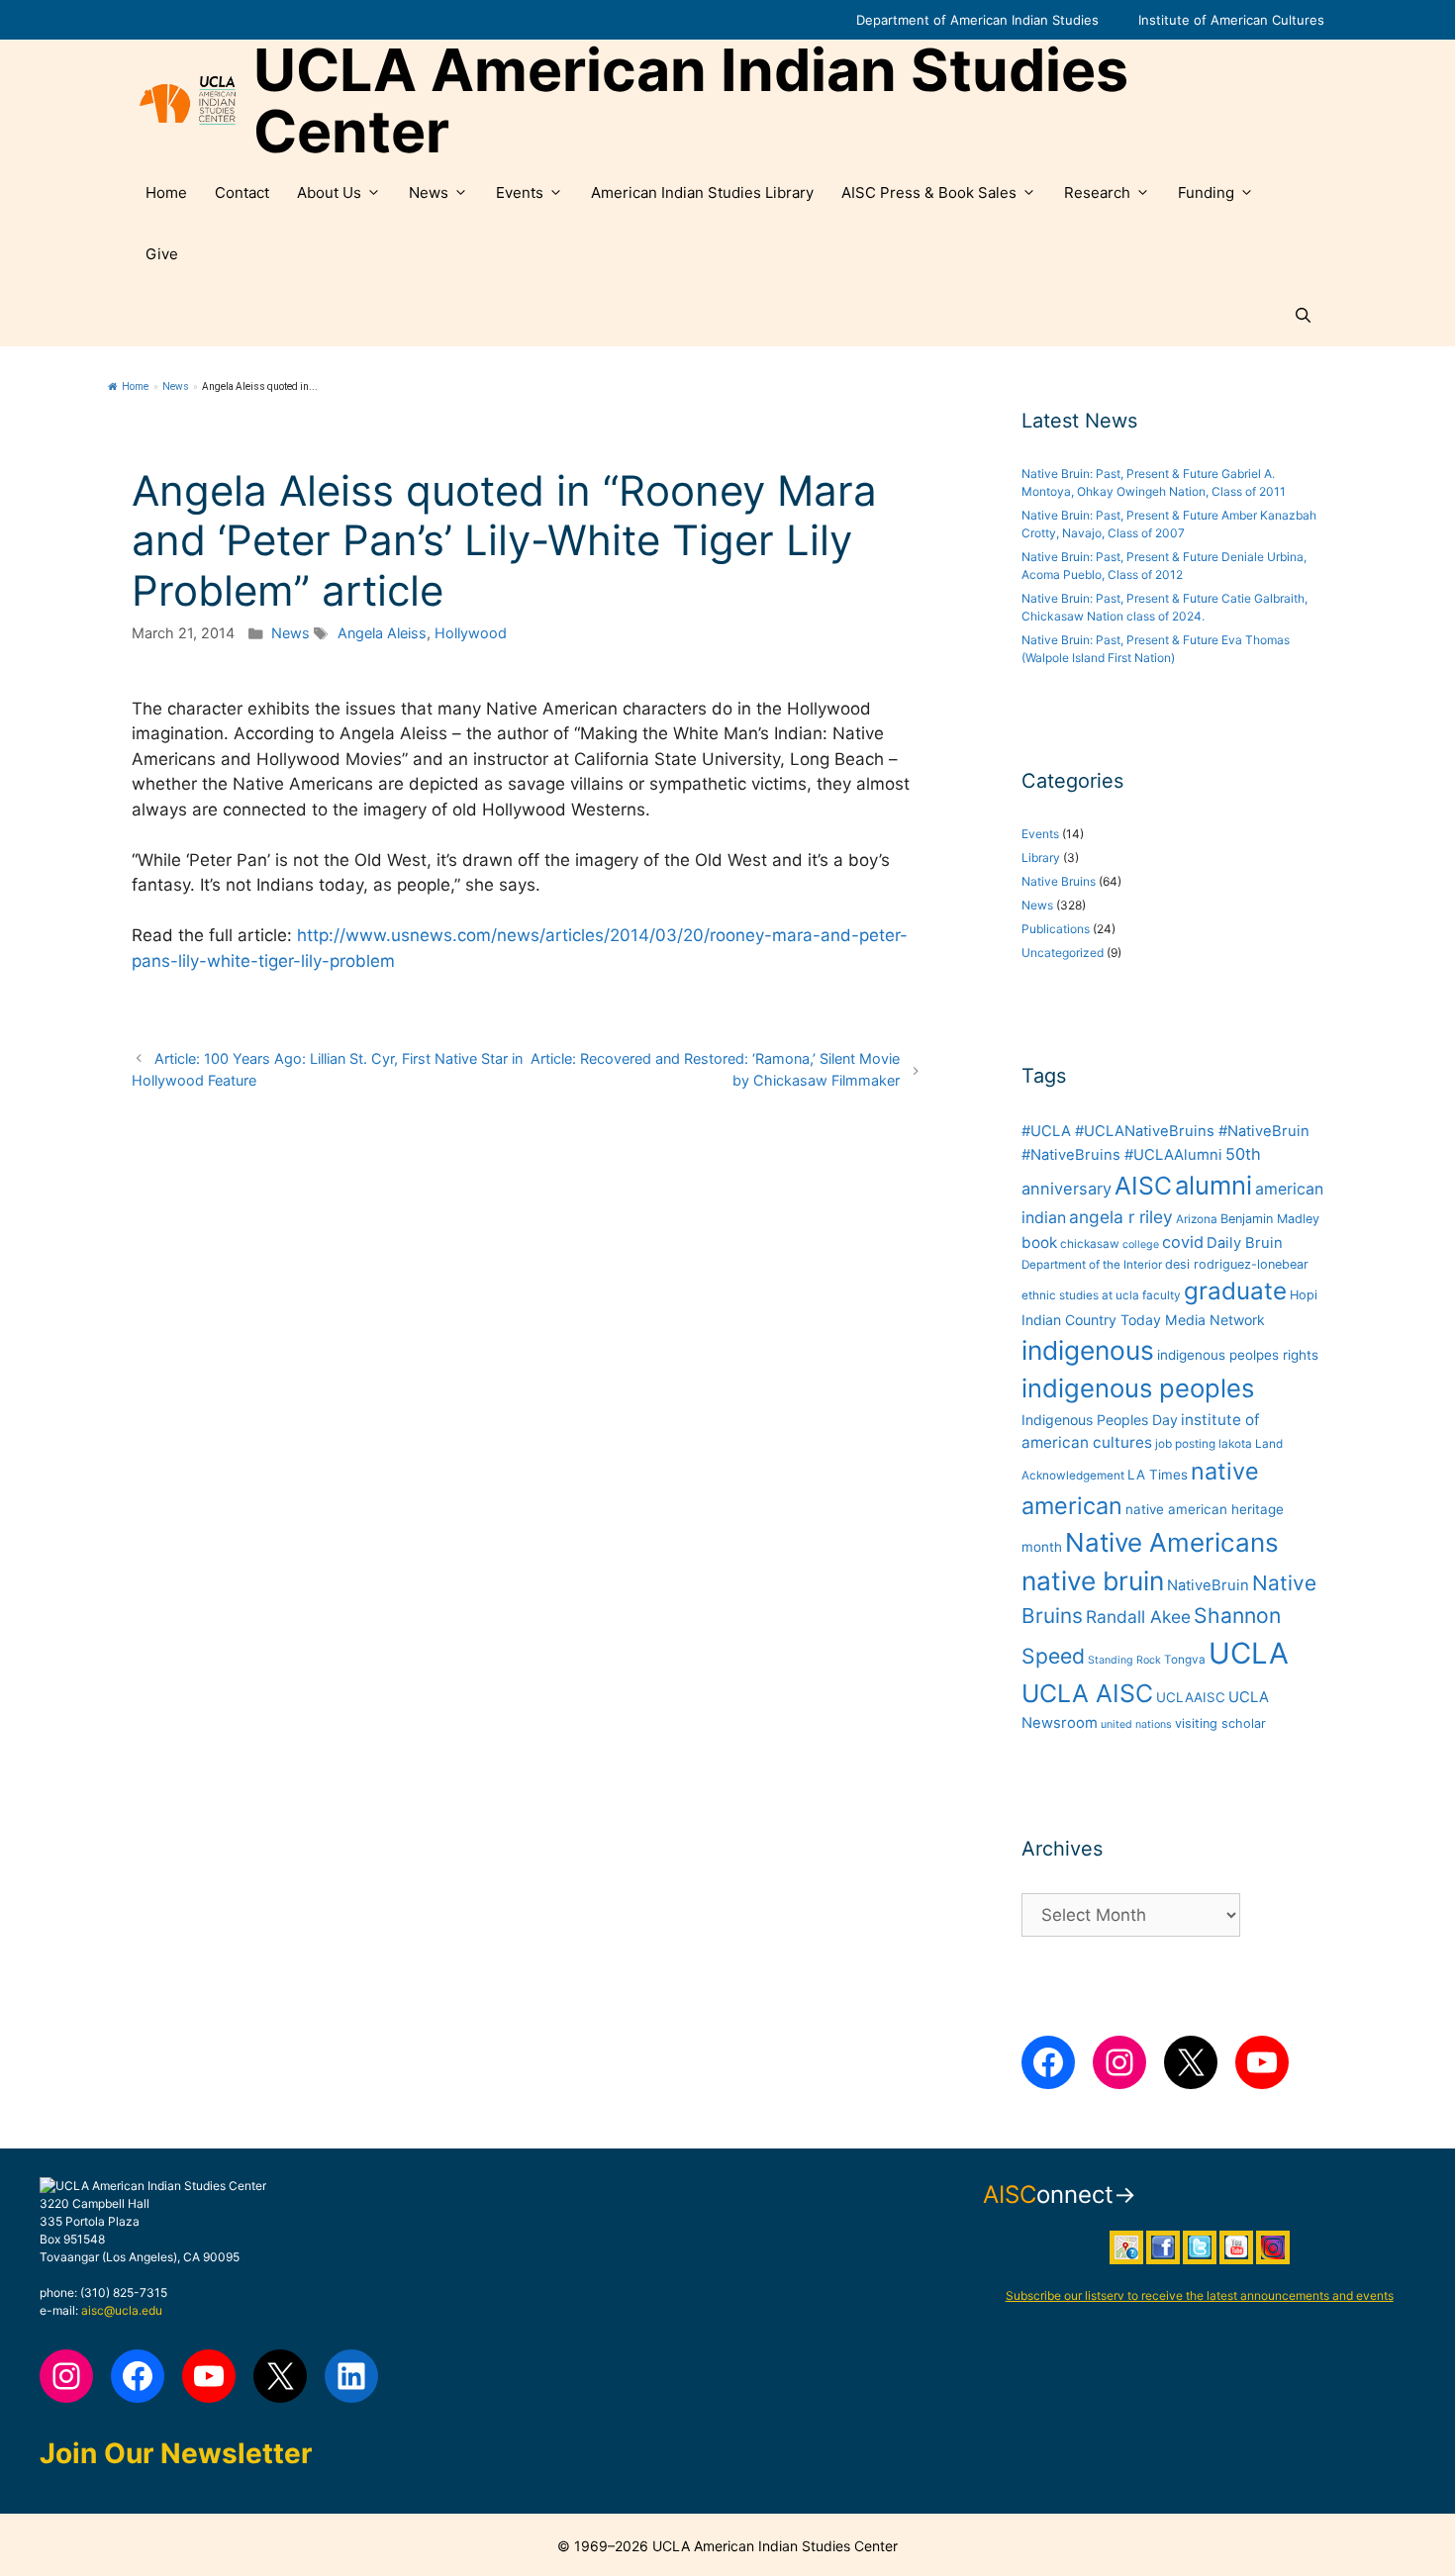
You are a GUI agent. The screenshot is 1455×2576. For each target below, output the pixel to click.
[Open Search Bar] (1303, 316)
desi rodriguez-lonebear (1237, 1264)
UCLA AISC (1087, 1693)
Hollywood (471, 633)
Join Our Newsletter (176, 2453)
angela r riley (1121, 1217)
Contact (242, 192)
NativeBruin (1208, 1585)
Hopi (1304, 1295)
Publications (1056, 929)
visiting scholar (1220, 1723)
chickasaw (1090, 1244)
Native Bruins (1059, 881)
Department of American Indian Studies (977, 20)
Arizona (1197, 1219)
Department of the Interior (1092, 1265)
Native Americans (1172, 1542)
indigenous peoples (1138, 1388)
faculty (1162, 1295)
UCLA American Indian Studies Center (691, 101)
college (1141, 1244)
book (1039, 1242)
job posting (1185, 1444)
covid (1183, 1242)
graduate (1235, 1291)
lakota (1235, 1444)
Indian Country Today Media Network (1143, 1320)
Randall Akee (1138, 1617)
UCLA (1249, 1653)
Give (162, 254)
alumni (1213, 1185)
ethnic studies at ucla (1080, 1295)
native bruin (1093, 1581)
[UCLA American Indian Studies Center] (188, 101)
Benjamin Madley (1270, 1219)
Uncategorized (1063, 953)
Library (1041, 858)
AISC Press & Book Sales (929, 192)
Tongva (1185, 1660)
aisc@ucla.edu (122, 2310)
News (429, 192)
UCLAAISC (1191, 1697)
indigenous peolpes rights (1238, 1355)
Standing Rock (1124, 1660)
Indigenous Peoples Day (1100, 1420)
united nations (1136, 1724)
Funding (1206, 192)
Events (520, 192)
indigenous (1088, 1350)
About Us (329, 192)
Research (1097, 192)
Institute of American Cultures (1231, 20)
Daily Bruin (1245, 1243)
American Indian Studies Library (702, 192)
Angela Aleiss (382, 633)
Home (166, 192)
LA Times (1158, 1475)
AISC (1143, 1186)
